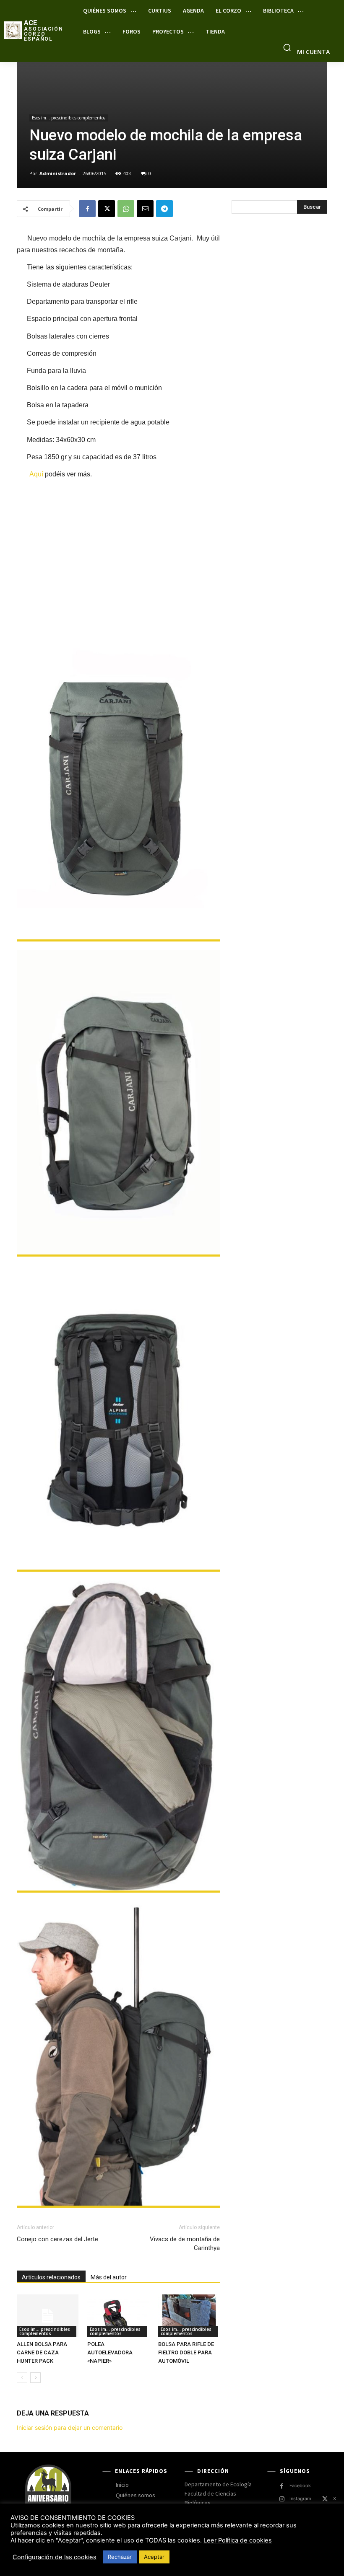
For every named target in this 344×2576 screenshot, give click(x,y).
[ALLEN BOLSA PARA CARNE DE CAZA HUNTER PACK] (48, 2316)
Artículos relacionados (51, 2277)
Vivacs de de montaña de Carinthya (185, 2244)
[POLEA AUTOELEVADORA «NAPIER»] (118, 2316)
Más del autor (109, 2277)
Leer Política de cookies (238, 2540)
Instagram (300, 2498)
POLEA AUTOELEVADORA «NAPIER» (110, 2352)
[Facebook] (87, 209)
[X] (107, 209)
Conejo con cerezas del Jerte (57, 2239)
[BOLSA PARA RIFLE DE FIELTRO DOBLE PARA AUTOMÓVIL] (189, 2316)
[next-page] (35, 2378)
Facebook (300, 2485)
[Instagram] (282, 2499)
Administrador (58, 173)
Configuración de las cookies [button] (55, 2557)
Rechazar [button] (120, 2557)
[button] (287, 47)
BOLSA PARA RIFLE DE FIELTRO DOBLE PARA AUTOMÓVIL (186, 2352)
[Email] (145, 209)
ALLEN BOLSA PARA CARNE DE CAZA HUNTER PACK (42, 2352)
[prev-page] (22, 2378)
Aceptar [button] (154, 2557)
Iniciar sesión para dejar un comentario (70, 2427)
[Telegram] (164, 209)
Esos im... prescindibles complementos (69, 118)
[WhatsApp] (126, 209)
